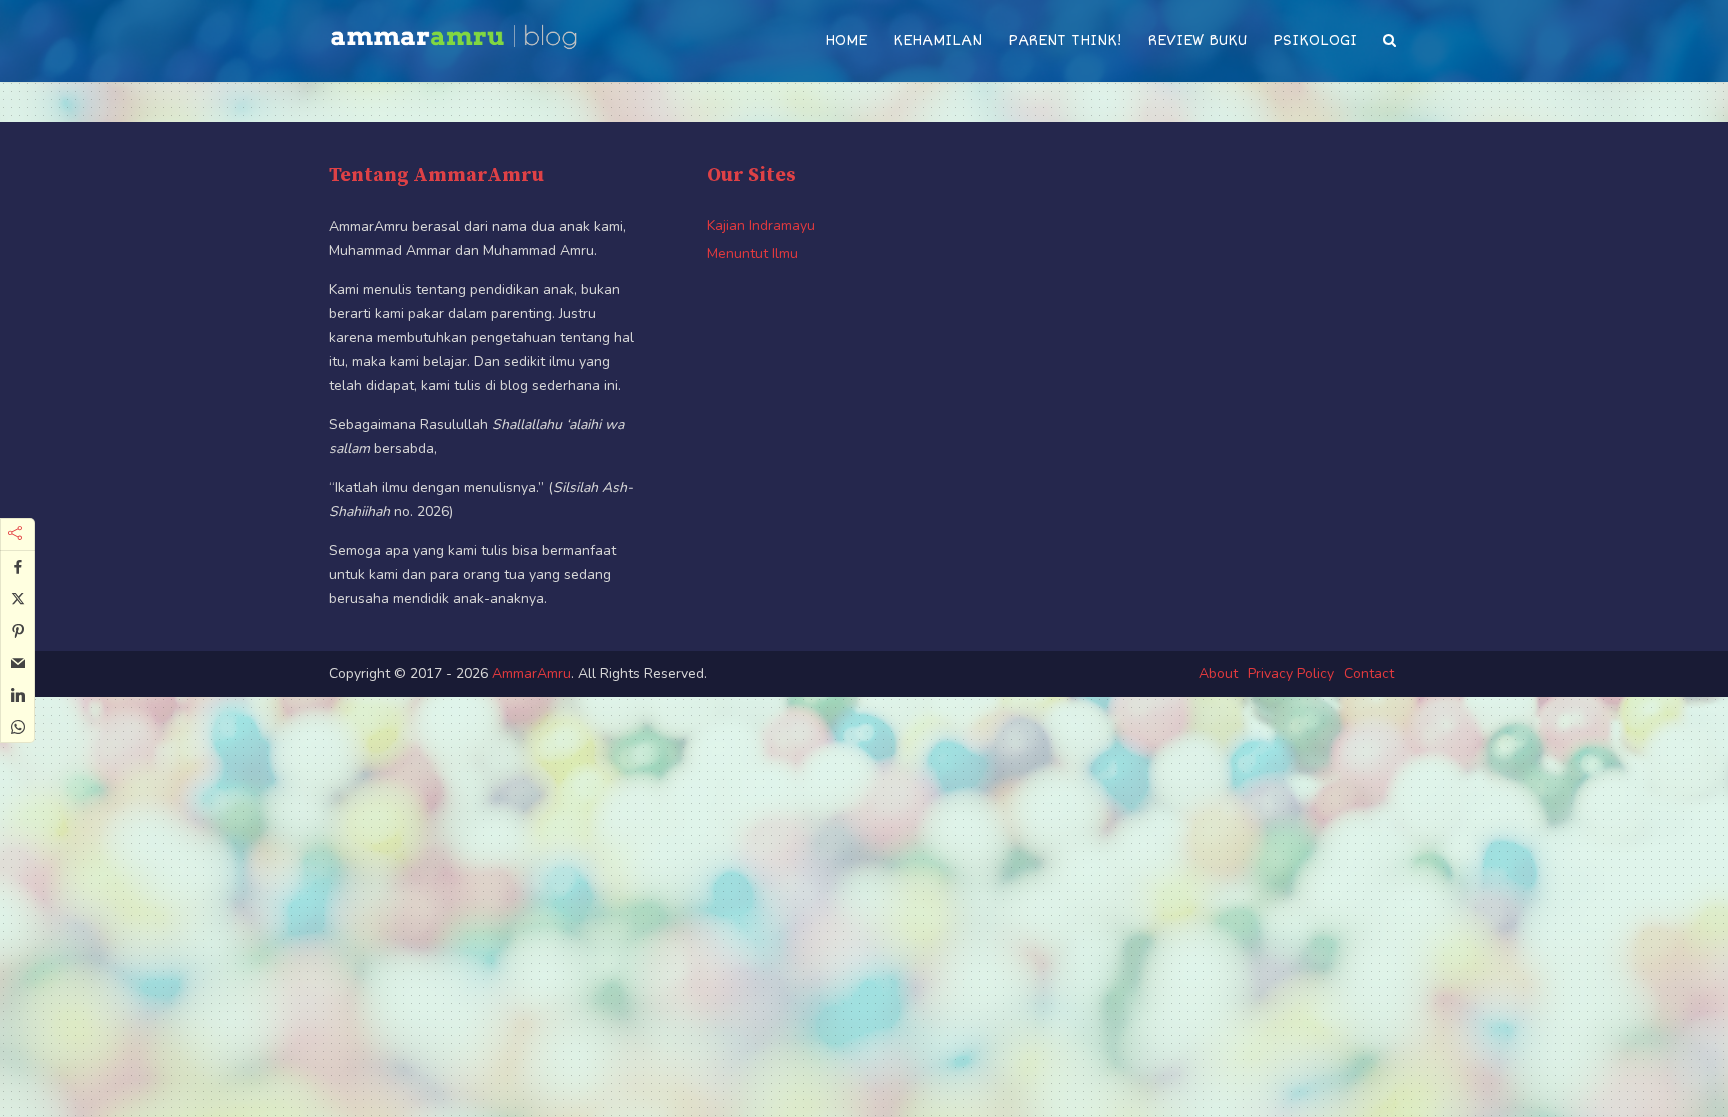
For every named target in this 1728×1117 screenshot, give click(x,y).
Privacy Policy (1291, 673)
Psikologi (1315, 40)
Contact (1369, 673)
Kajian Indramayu (761, 225)
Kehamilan (937, 40)
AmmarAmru (531, 673)
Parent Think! (1065, 40)
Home (846, 40)
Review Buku (1197, 40)
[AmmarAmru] (454, 31)
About (1218, 673)
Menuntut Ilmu (752, 253)
